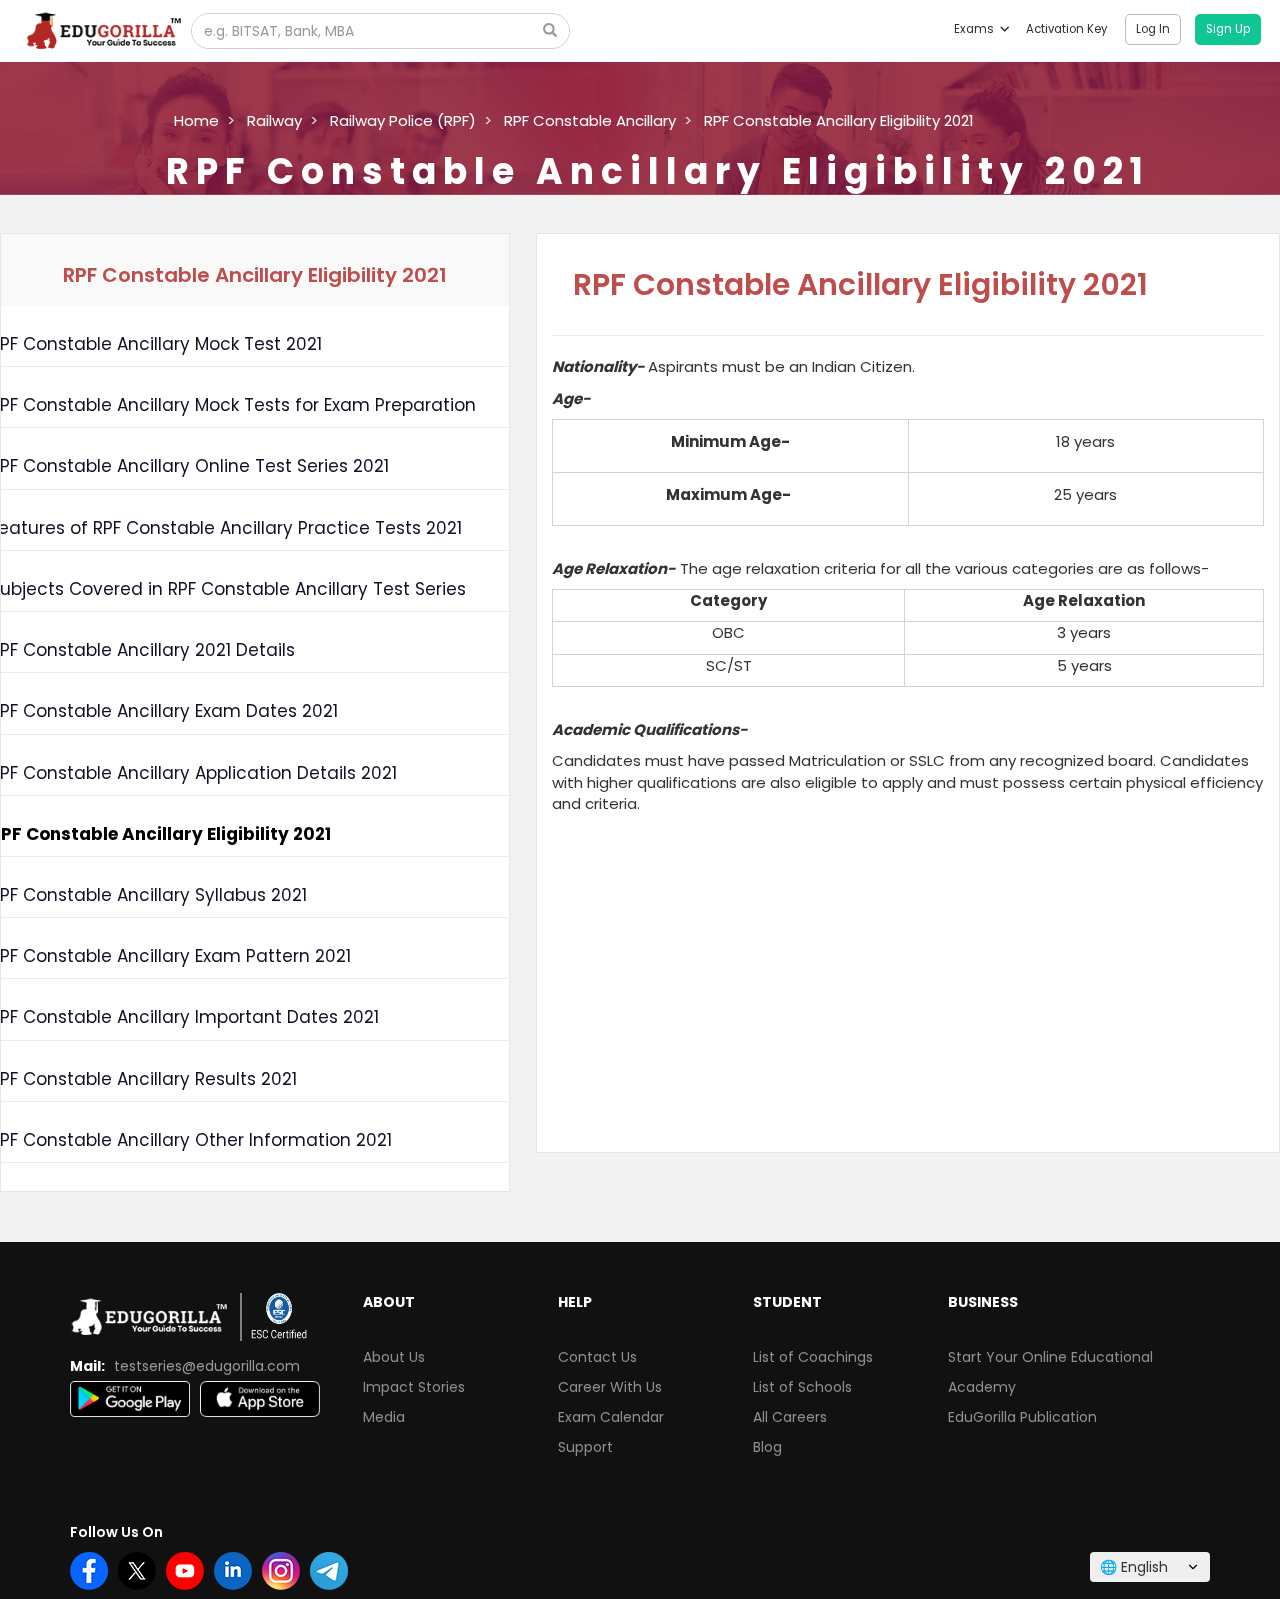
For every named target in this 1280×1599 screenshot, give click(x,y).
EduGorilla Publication (1022, 1417)
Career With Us (610, 1387)
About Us (394, 1357)
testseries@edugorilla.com (207, 1366)
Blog (767, 1447)
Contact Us (597, 1357)
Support (585, 1447)
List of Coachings (813, 1357)
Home (196, 120)
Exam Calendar (611, 1417)
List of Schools (802, 1387)
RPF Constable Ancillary (590, 120)
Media (384, 1417)
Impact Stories (414, 1387)
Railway (274, 120)
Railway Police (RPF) (403, 120)
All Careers (790, 1417)
